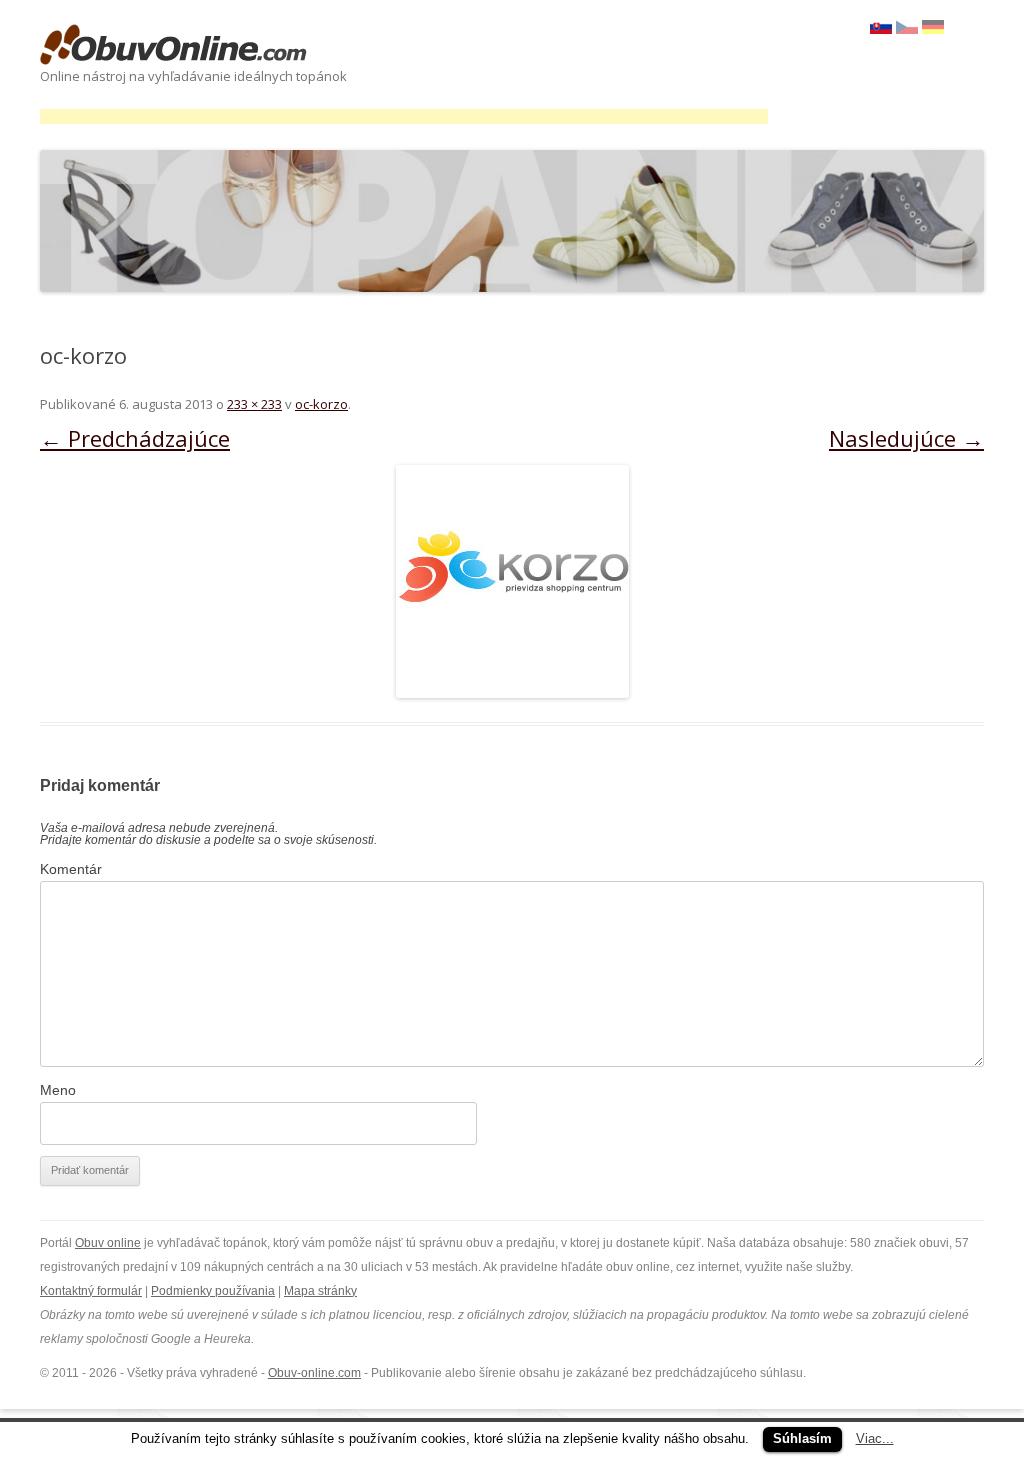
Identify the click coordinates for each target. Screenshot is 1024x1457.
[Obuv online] (174, 46)
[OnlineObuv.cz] (907, 29)
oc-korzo (321, 404)
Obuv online (108, 1243)
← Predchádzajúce (135, 438)
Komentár (71, 869)
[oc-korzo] (512, 581)
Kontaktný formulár (91, 1291)
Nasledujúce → (906, 438)
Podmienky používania (213, 1291)
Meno (58, 1090)
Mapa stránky (320, 1291)
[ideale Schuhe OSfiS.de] (933, 29)
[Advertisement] (404, 116)
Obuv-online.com (314, 1373)
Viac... (875, 1438)
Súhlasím (802, 1438)
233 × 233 (254, 404)
